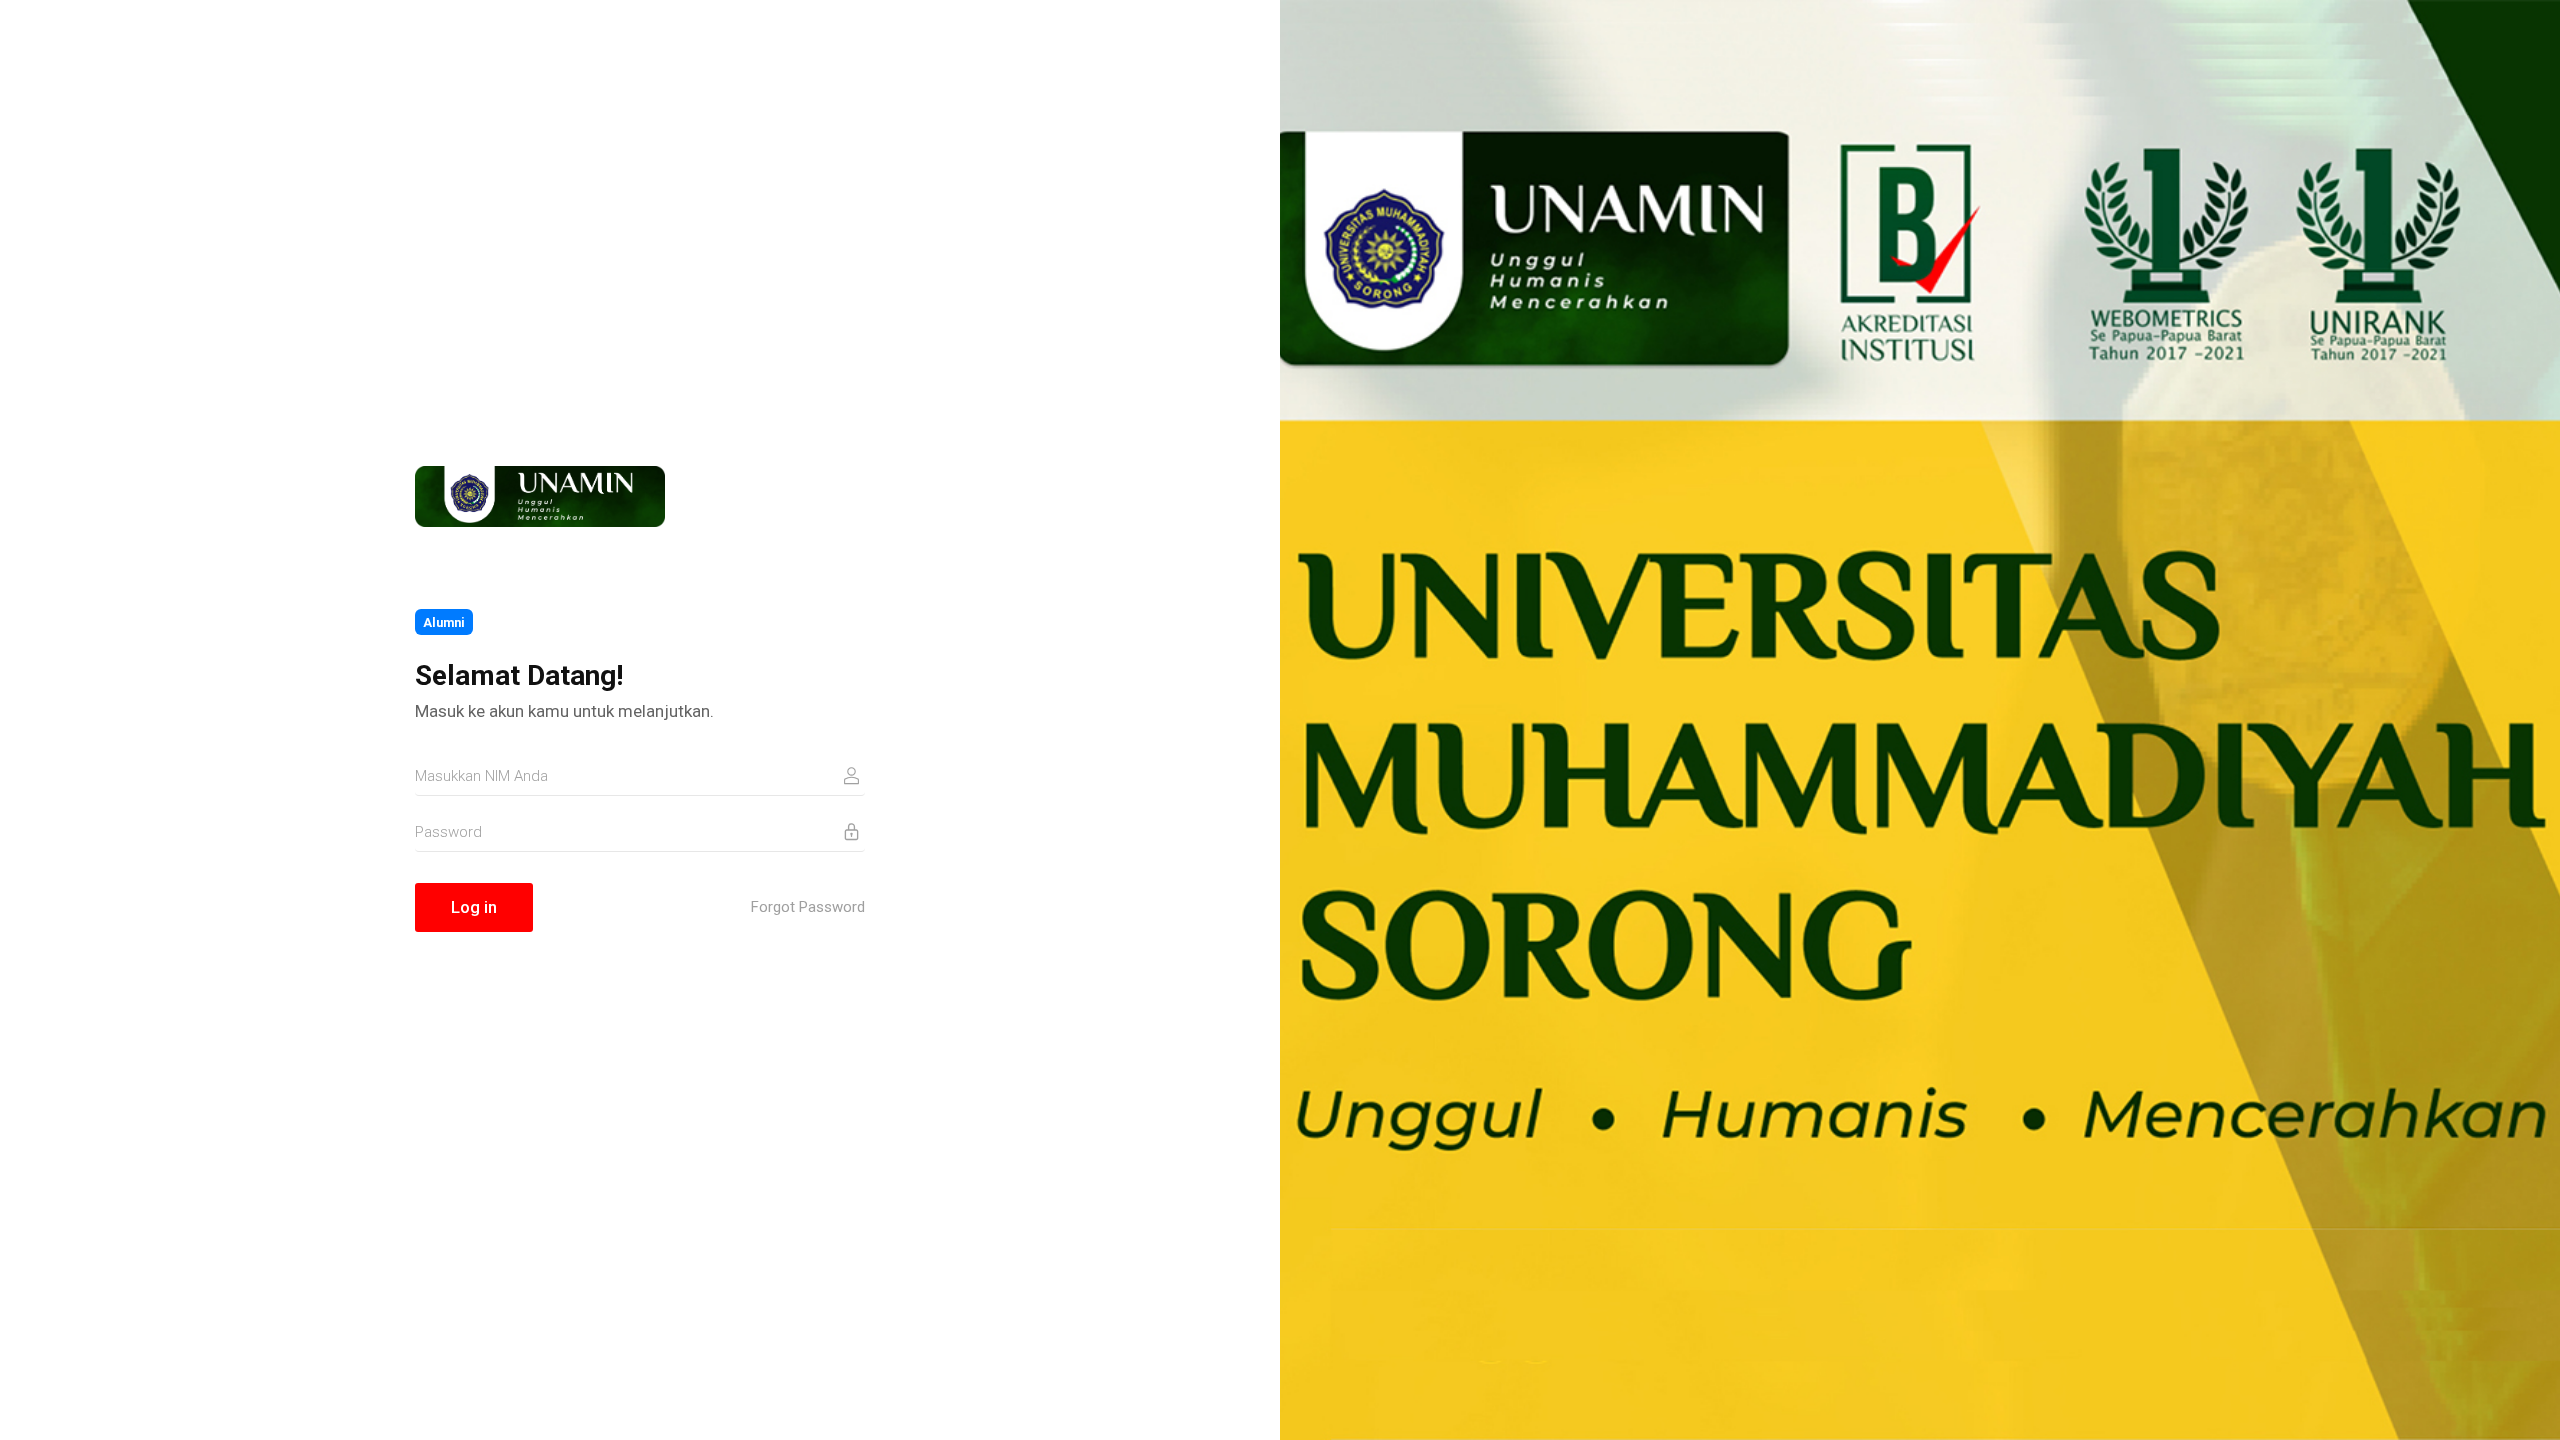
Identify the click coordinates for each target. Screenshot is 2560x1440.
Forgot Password (808, 907)
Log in (474, 907)
